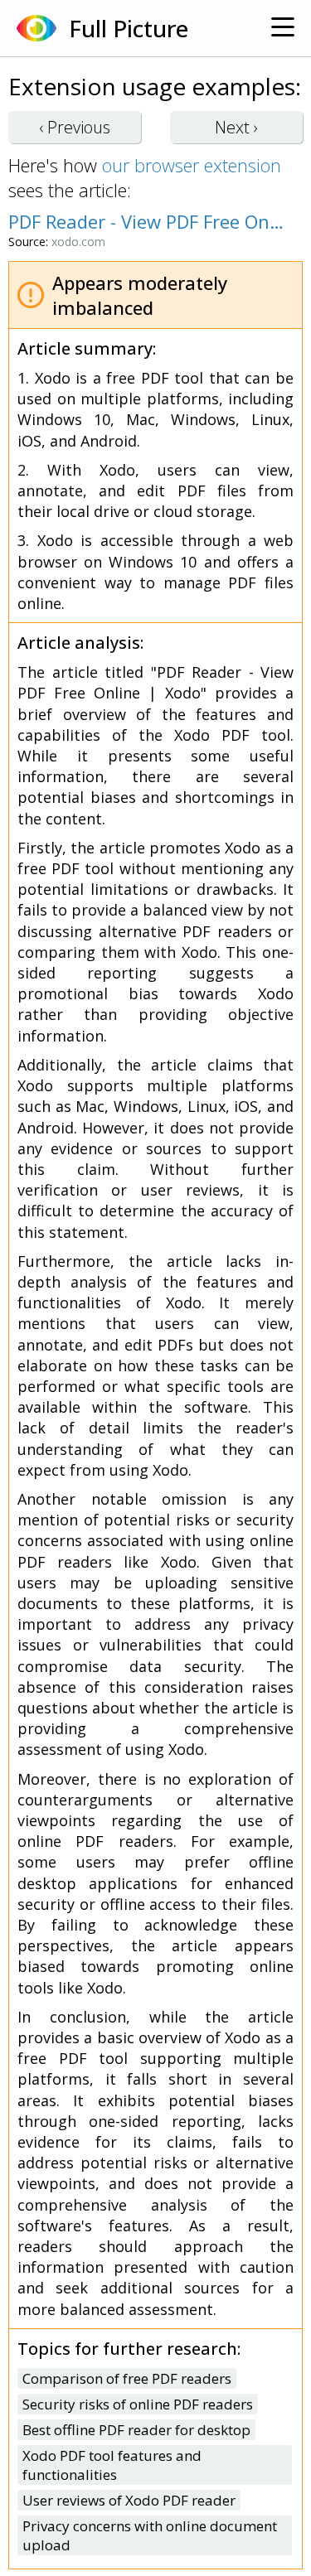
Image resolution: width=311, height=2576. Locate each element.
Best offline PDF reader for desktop (136, 2430)
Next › (236, 127)
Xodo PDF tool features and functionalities (112, 2465)
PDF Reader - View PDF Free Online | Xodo (147, 221)
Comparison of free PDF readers (127, 2378)
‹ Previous (75, 127)
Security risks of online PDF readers (138, 2404)
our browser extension (192, 165)
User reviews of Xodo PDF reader (129, 2500)
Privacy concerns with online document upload (150, 2535)
